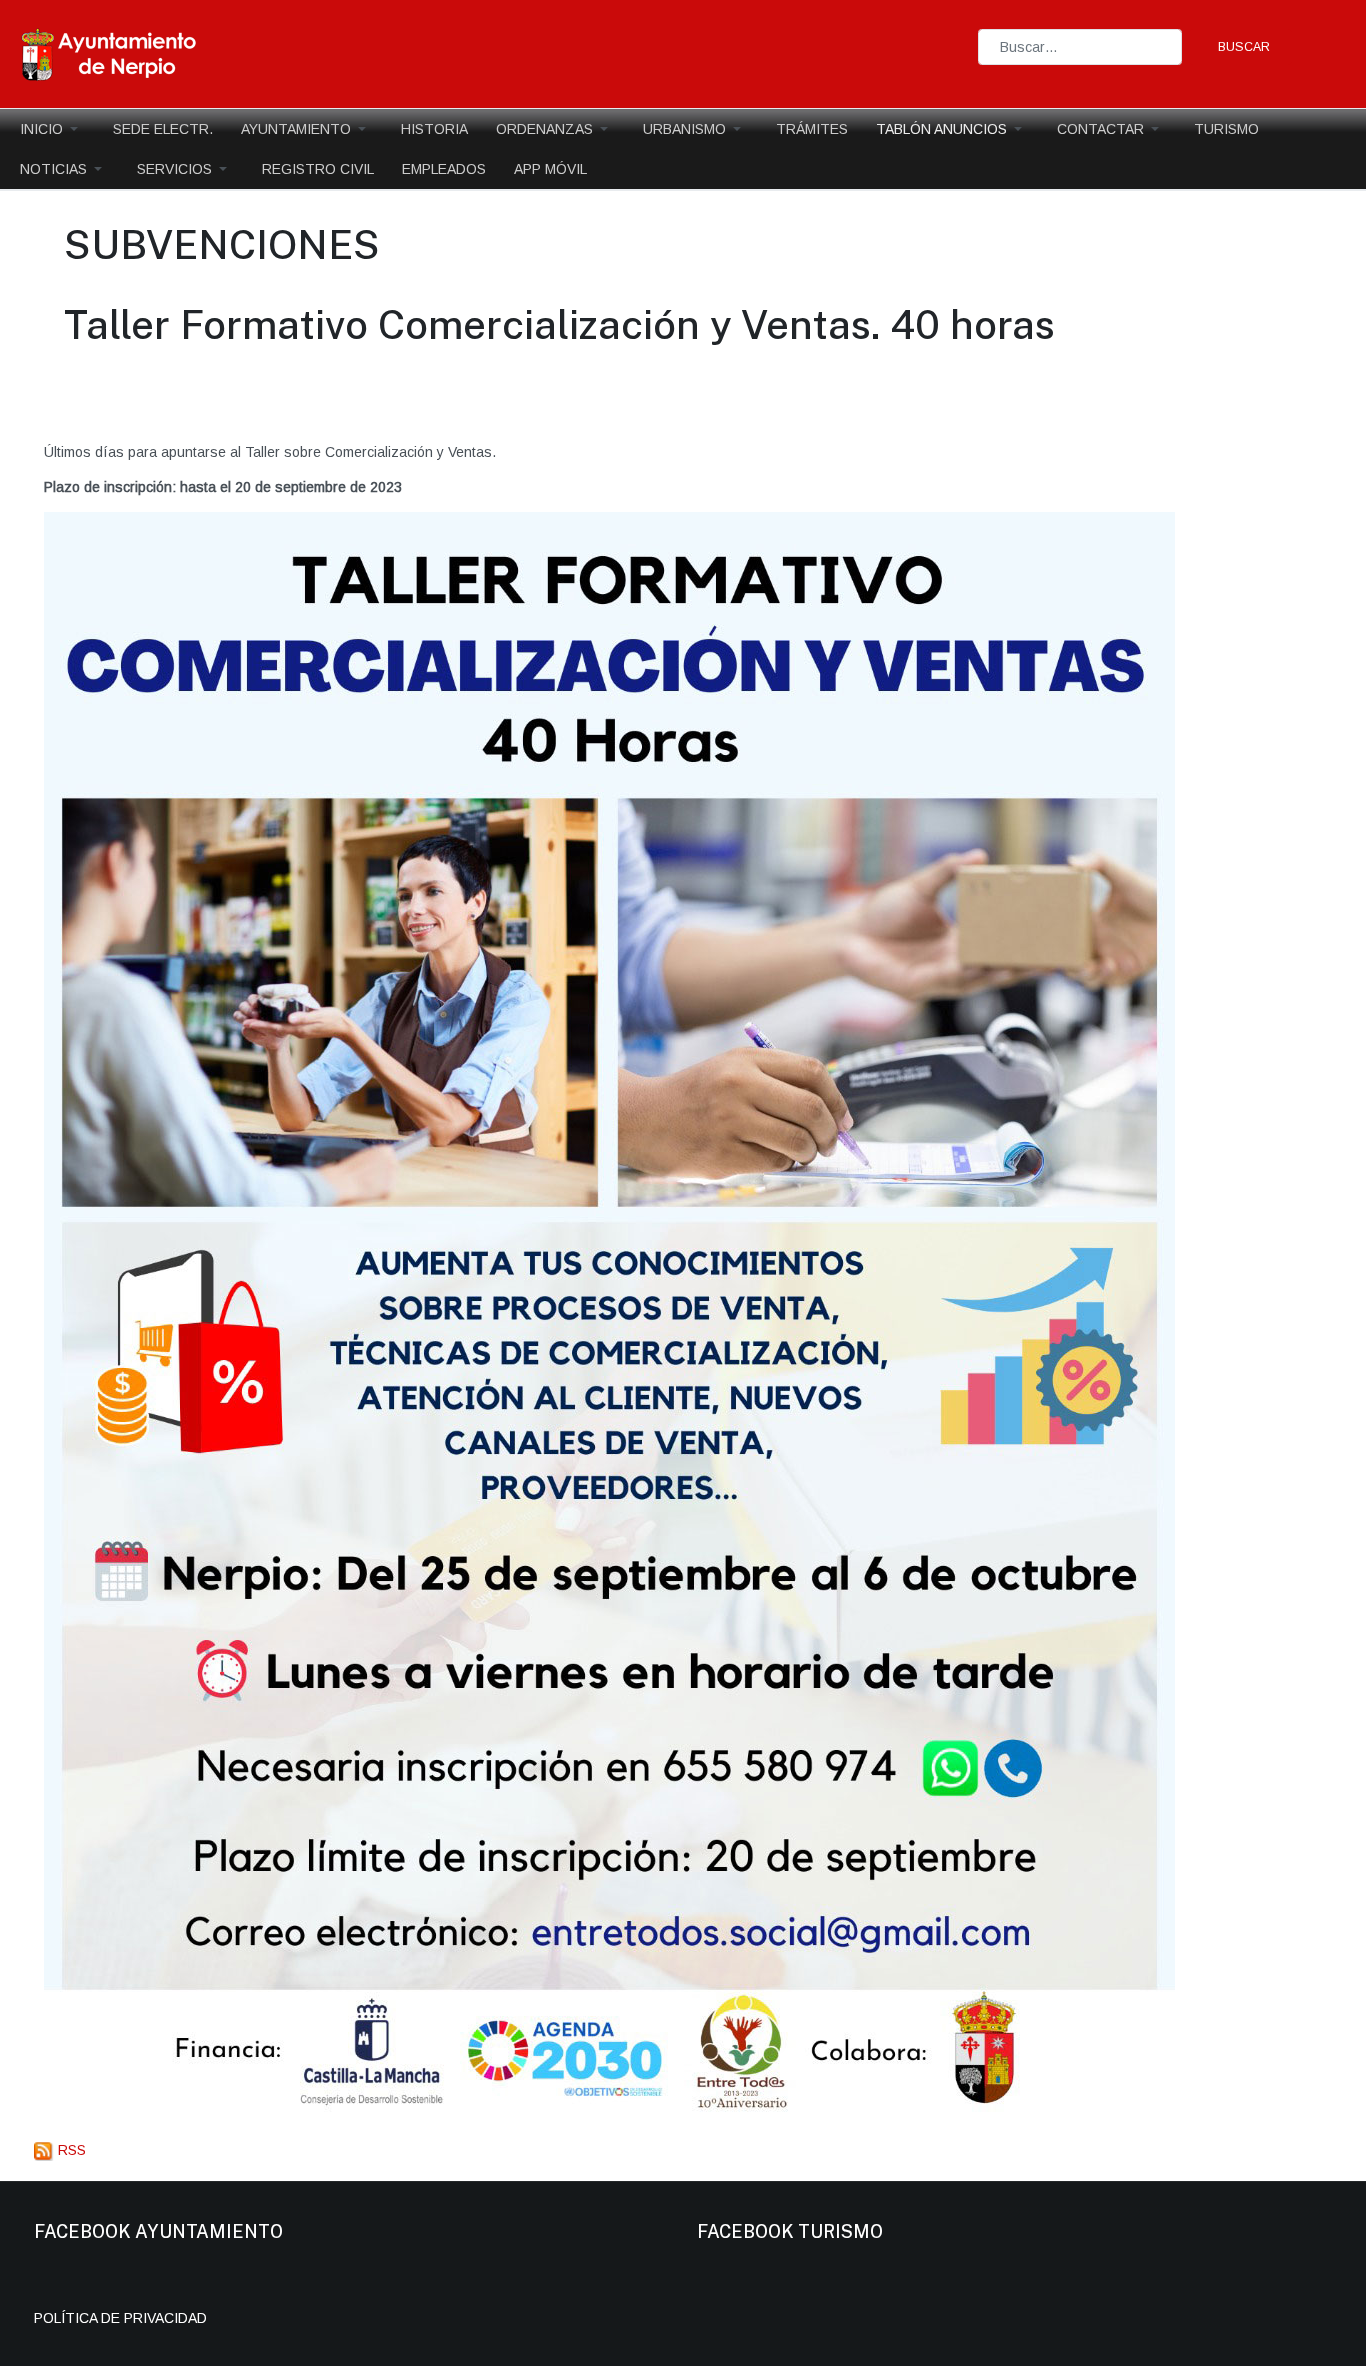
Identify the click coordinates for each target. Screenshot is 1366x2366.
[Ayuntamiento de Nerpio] (110, 53)
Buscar (1244, 47)
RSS (70, 2150)
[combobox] (1080, 46)
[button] (52, 129)
